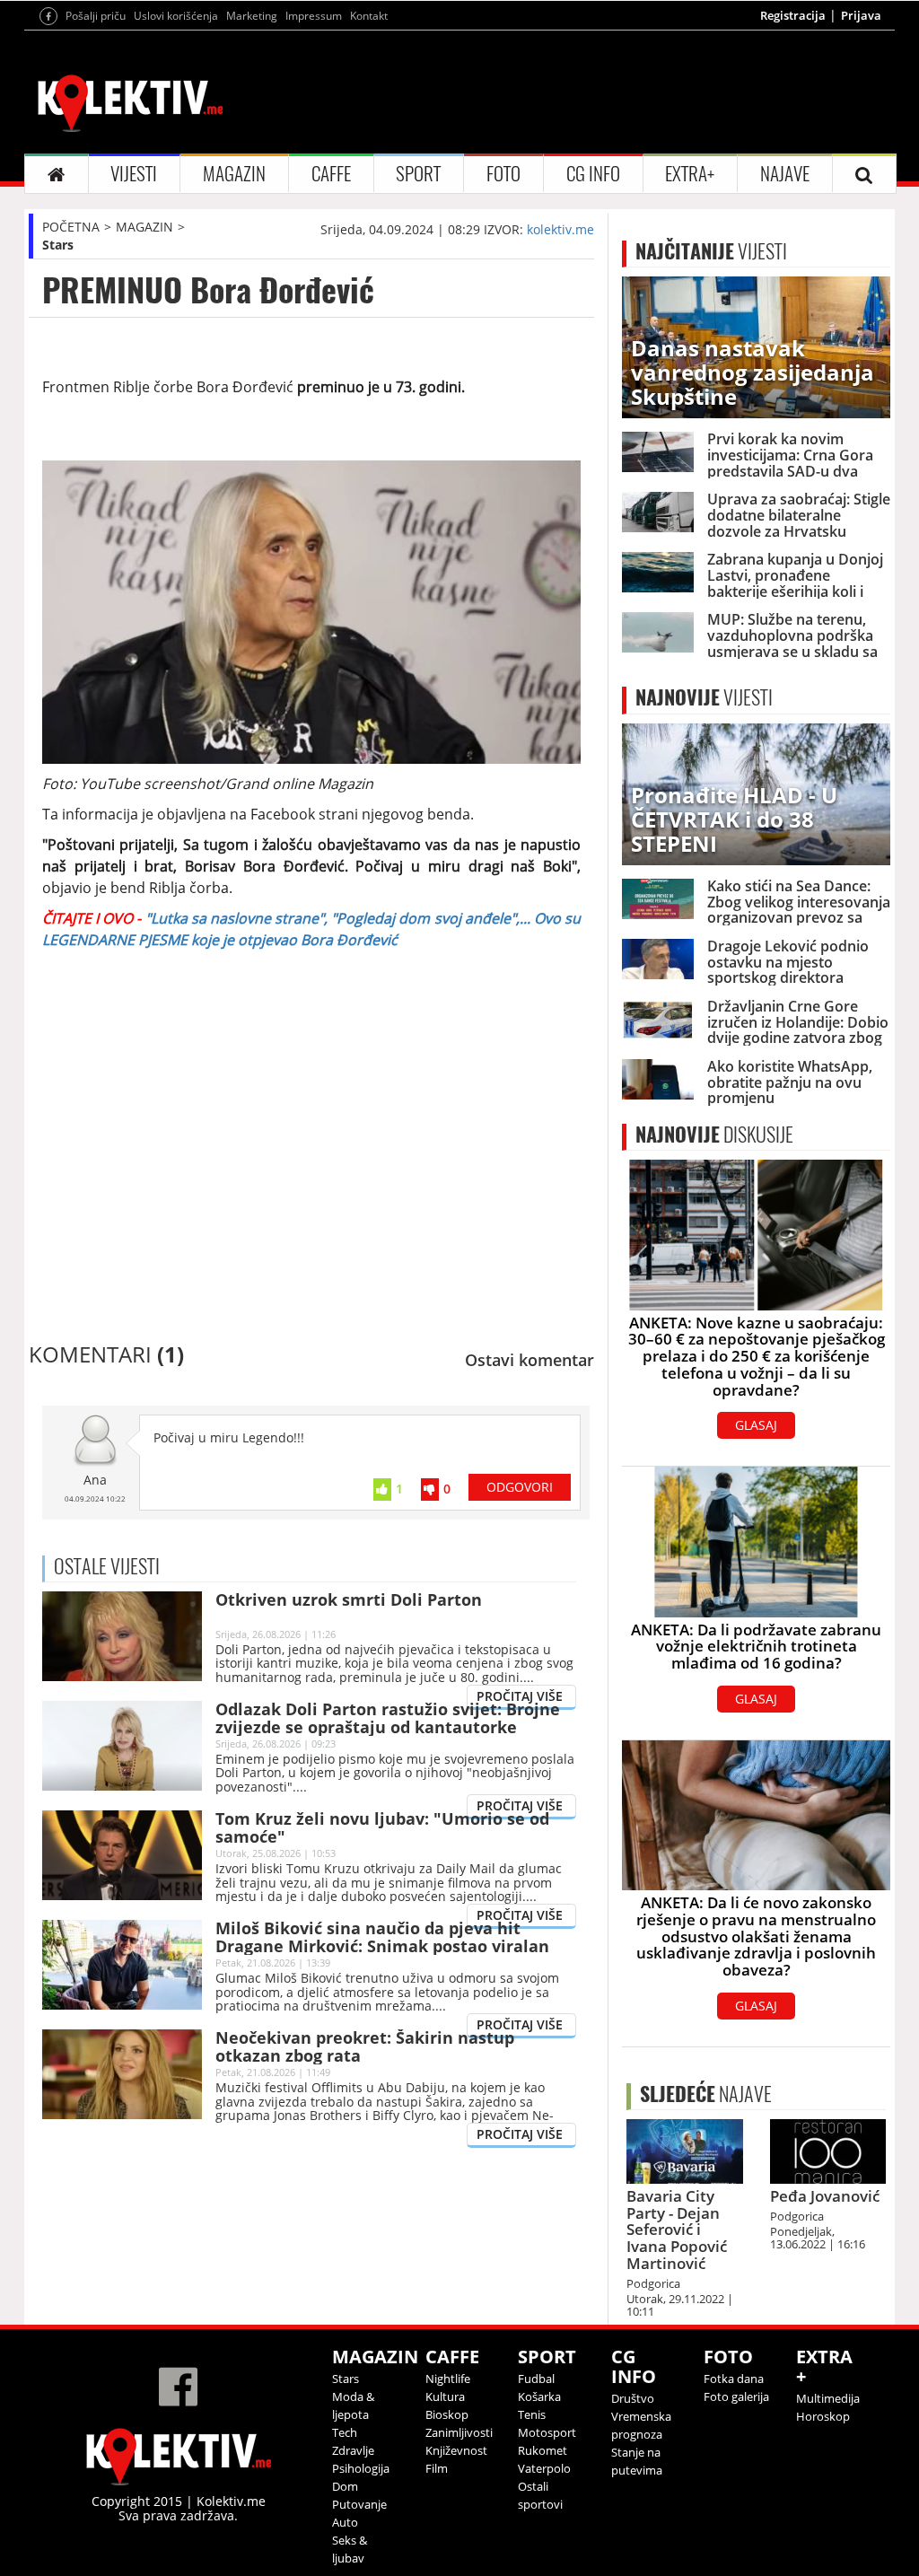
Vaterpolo (544, 2468)
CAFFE (331, 174)
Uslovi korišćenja (176, 16)
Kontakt (369, 16)
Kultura (445, 2396)
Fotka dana (734, 2379)
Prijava (861, 15)
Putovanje (359, 2504)
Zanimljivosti (459, 2432)
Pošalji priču (96, 16)
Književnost (456, 2450)
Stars (58, 245)
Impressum (314, 16)
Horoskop (823, 2416)
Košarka (539, 2396)
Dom (345, 2486)
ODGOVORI (520, 1487)
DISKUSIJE (714, 1135)
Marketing (252, 16)
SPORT (418, 174)
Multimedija (828, 2398)
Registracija (793, 15)
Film (437, 2468)
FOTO (503, 174)
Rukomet (543, 2450)
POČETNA (71, 227)
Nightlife (448, 2379)
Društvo (633, 2398)
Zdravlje (353, 2450)
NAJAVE (785, 174)
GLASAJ (756, 1425)
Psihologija (361, 2468)
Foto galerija (736, 2396)
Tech (345, 2432)
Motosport (547, 2432)
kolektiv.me (560, 229)
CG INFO (593, 174)
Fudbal (536, 2379)
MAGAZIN (234, 174)
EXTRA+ (690, 174)
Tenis (532, 2414)
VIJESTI (134, 174)
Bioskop (447, 2414)
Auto (345, 2522)
